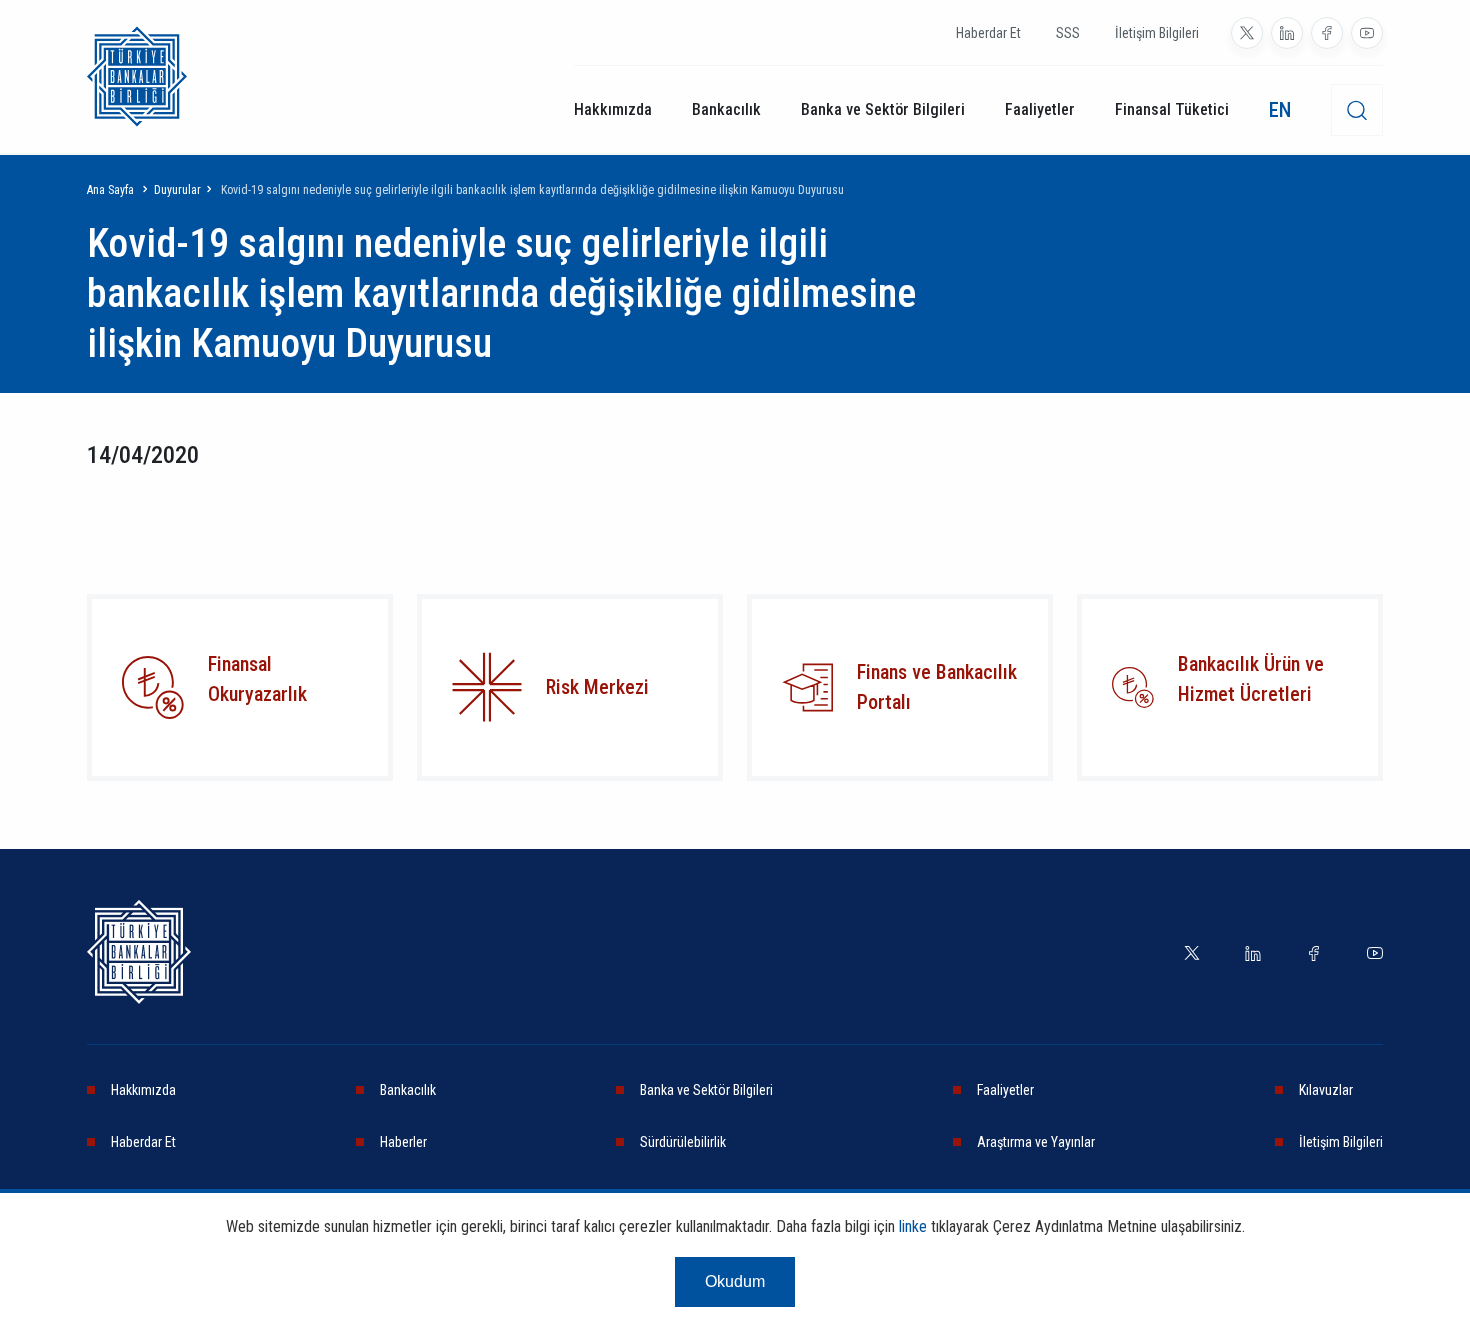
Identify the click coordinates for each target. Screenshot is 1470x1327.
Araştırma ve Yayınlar (1036, 1142)
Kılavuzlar (1326, 1090)
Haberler (403, 1142)
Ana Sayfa (110, 190)
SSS (1068, 33)
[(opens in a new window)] (1247, 33)
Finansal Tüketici (1172, 109)
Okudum (735, 1281)
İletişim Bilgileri (1157, 33)
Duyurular (177, 190)
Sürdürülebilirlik (683, 1142)
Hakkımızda (613, 109)
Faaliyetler (1040, 109)
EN (1280, 110)
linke (913, 1226)
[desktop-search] (1357, 110)
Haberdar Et (988, 33)
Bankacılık (726, 109)
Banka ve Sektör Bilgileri (883, 109)
